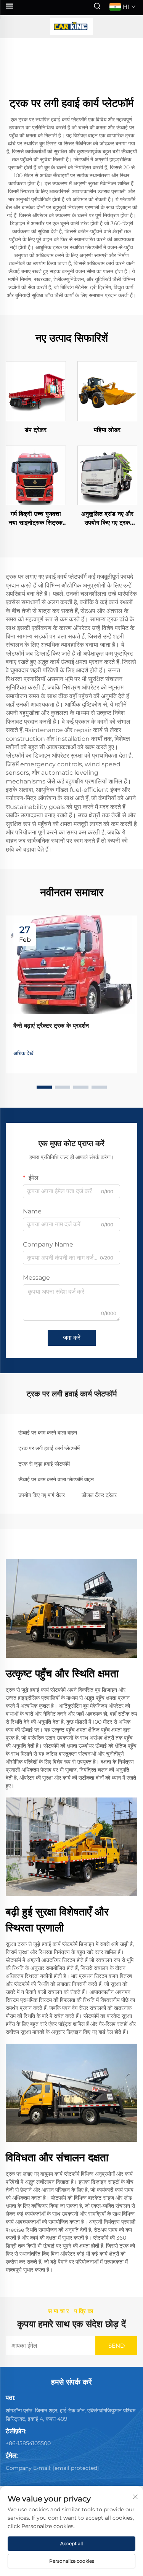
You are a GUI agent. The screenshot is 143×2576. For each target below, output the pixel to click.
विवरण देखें (36, 391)
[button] (44, 1087)
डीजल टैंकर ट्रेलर (99, 1495)
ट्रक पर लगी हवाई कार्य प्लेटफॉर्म (49, 1448)
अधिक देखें (23, 1053)
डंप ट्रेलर (36, 430)
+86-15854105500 (28, 2443)
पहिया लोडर (107, 430)
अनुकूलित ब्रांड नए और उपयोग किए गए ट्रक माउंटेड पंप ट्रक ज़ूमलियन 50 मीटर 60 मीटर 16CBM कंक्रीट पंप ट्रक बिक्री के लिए (107, 519)
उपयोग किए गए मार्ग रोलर (42, 1495)
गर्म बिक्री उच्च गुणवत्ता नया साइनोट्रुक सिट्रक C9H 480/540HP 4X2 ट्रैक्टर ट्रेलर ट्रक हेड (36, 519)
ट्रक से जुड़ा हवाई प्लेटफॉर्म (44, 1464)
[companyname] (72, 27)
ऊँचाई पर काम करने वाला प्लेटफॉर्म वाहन (56, 1479)
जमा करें (72, 1338)
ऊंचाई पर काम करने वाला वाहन (48, 1433)
